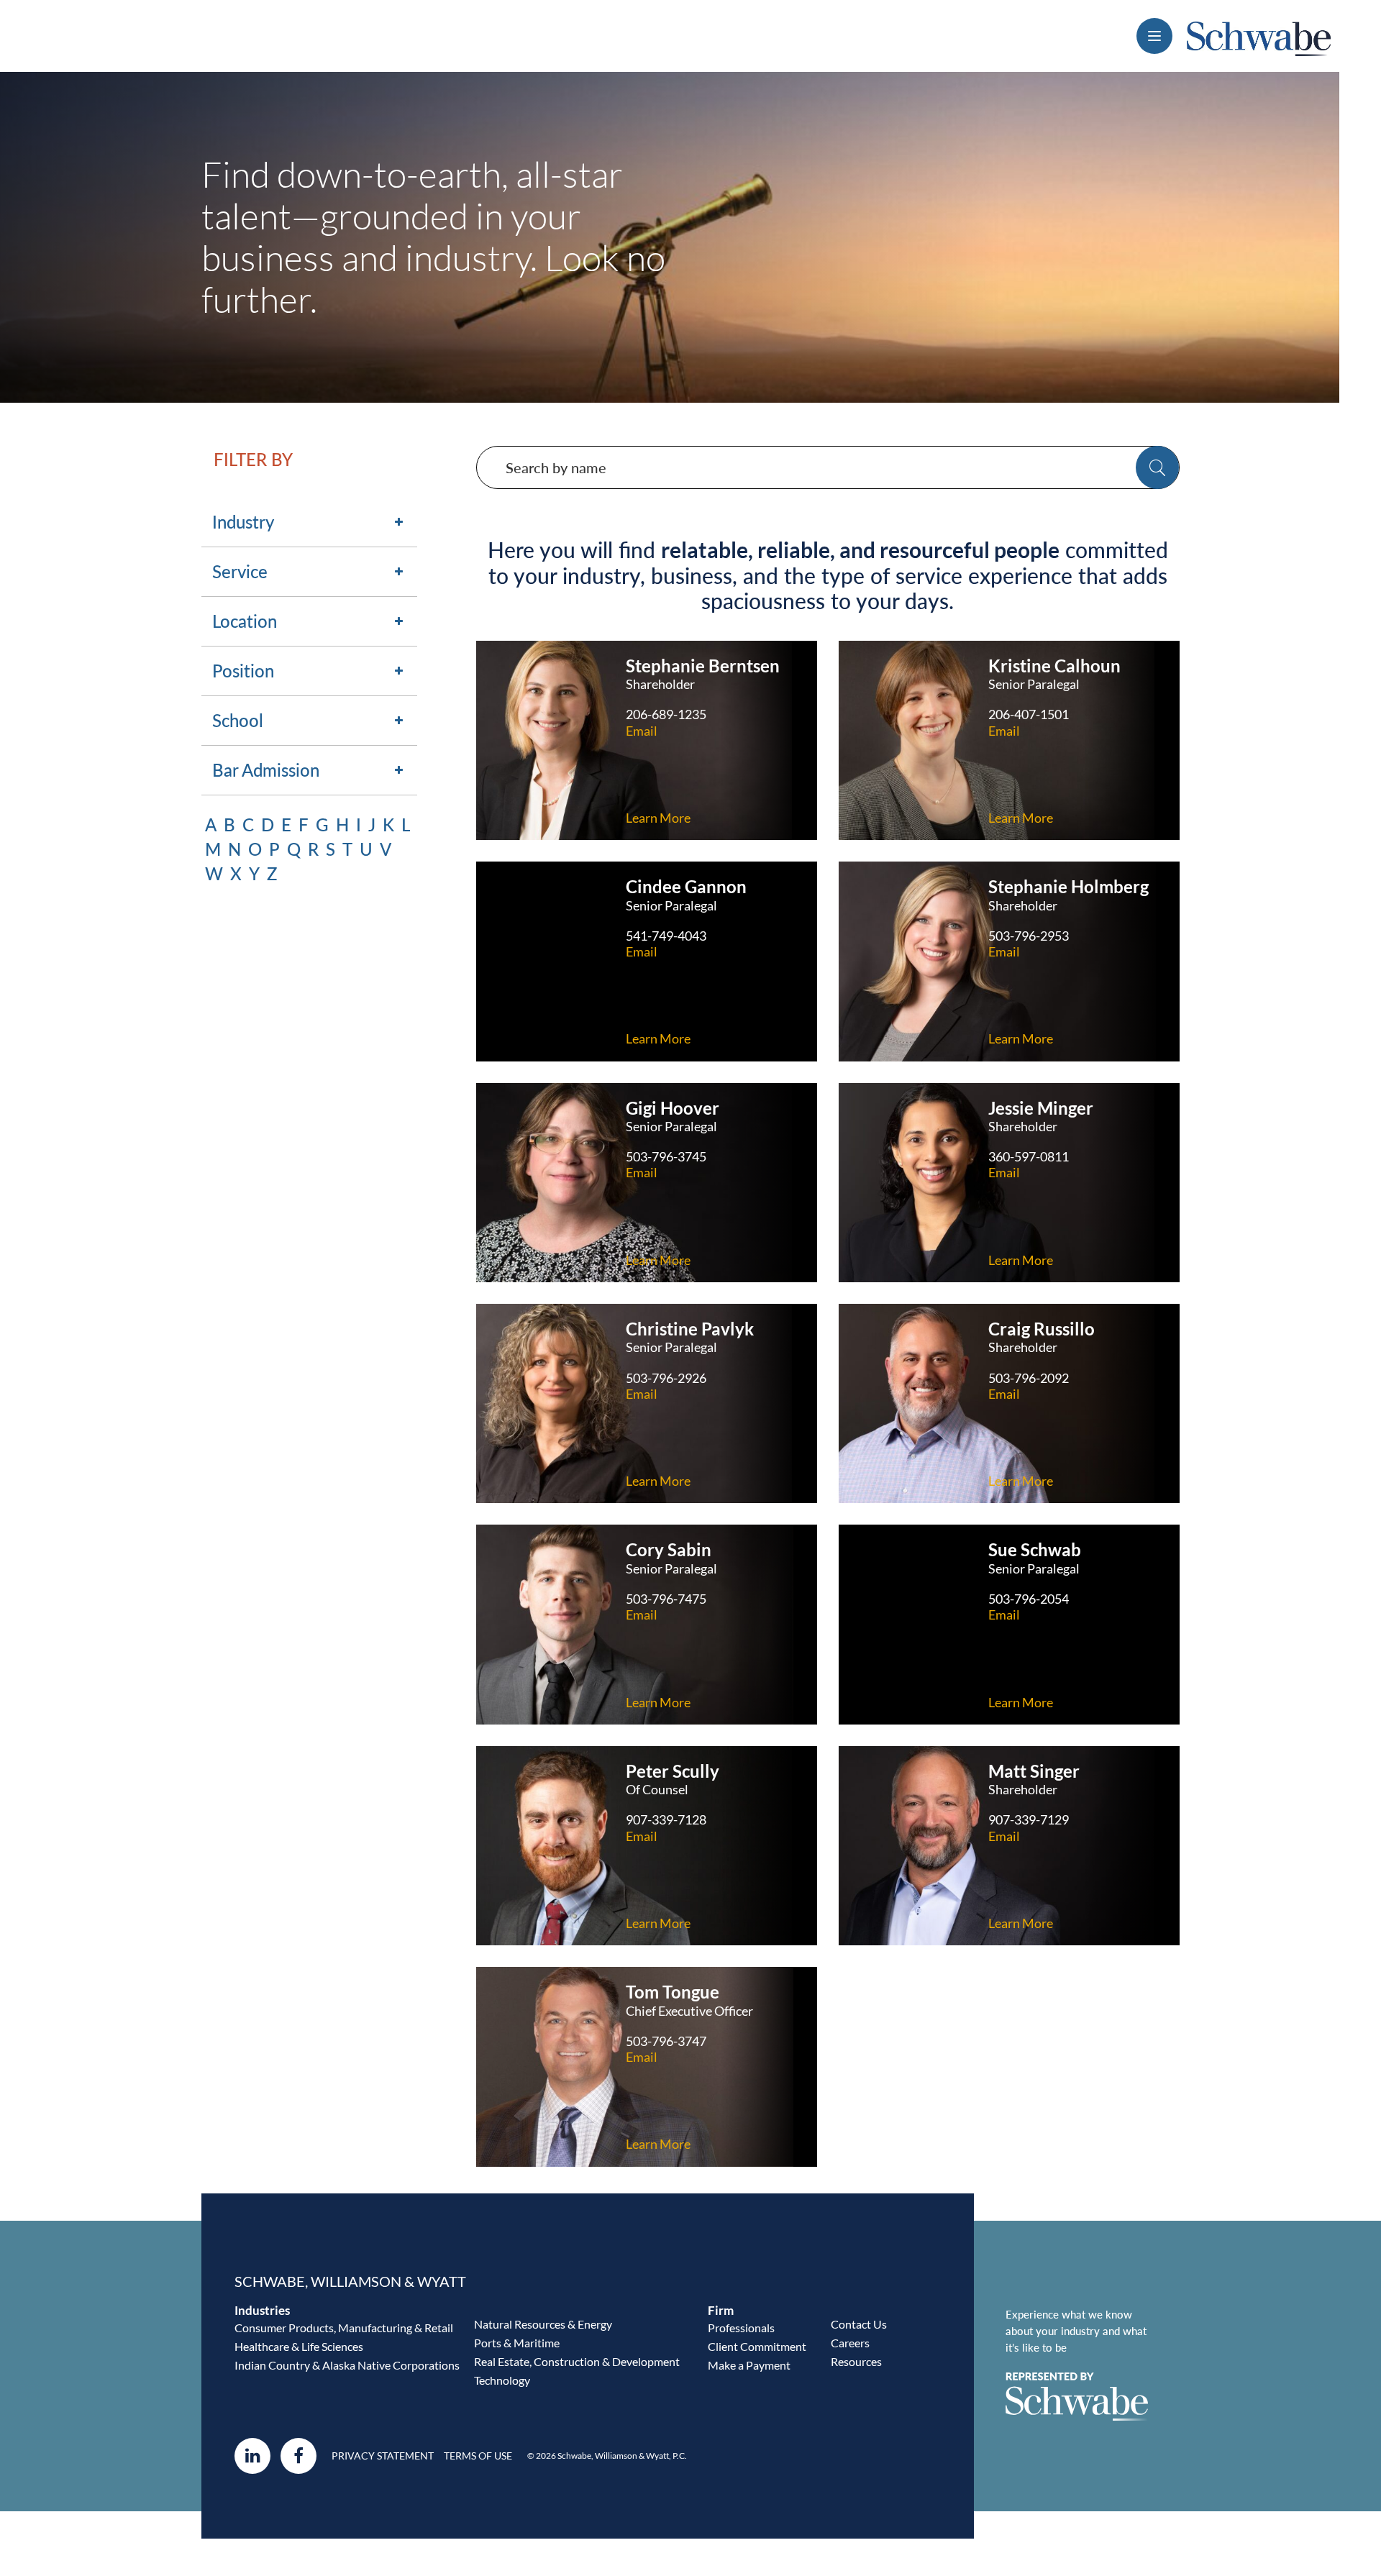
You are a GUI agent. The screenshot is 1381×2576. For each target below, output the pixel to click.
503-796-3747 (666, 2041)
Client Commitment (757, 2346)
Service (240, 571)
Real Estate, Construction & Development (577, 2361)
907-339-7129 (1029, 1819)
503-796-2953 (1029, 936)
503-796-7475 (666, 1599)
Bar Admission (266, 770)
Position (243, 671)
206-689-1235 (666, 714)
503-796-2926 (666, 1378)
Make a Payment (749, 2365)
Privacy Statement (383, 2456)
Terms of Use (478, 2456)
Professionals (741, 2328)
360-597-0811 (1029, 1156)
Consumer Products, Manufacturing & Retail (344, 2328)
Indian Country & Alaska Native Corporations (347, 2365)
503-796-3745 (666, 1156)
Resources (856, 2361)
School (238, 720)
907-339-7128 (666, 1819)
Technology (502, 2380)
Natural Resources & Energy (543, 2324)
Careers (850, 2343)
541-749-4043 (666, 936)
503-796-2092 (1029, 1378)
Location (245, 621)
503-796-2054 (1029, 1599)
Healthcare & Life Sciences (299, 2346)
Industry (243, 522)
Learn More (658, 818)
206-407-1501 (1029, 714)
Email (642, 731)
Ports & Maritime (517, 2343)
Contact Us (859, 2324)
